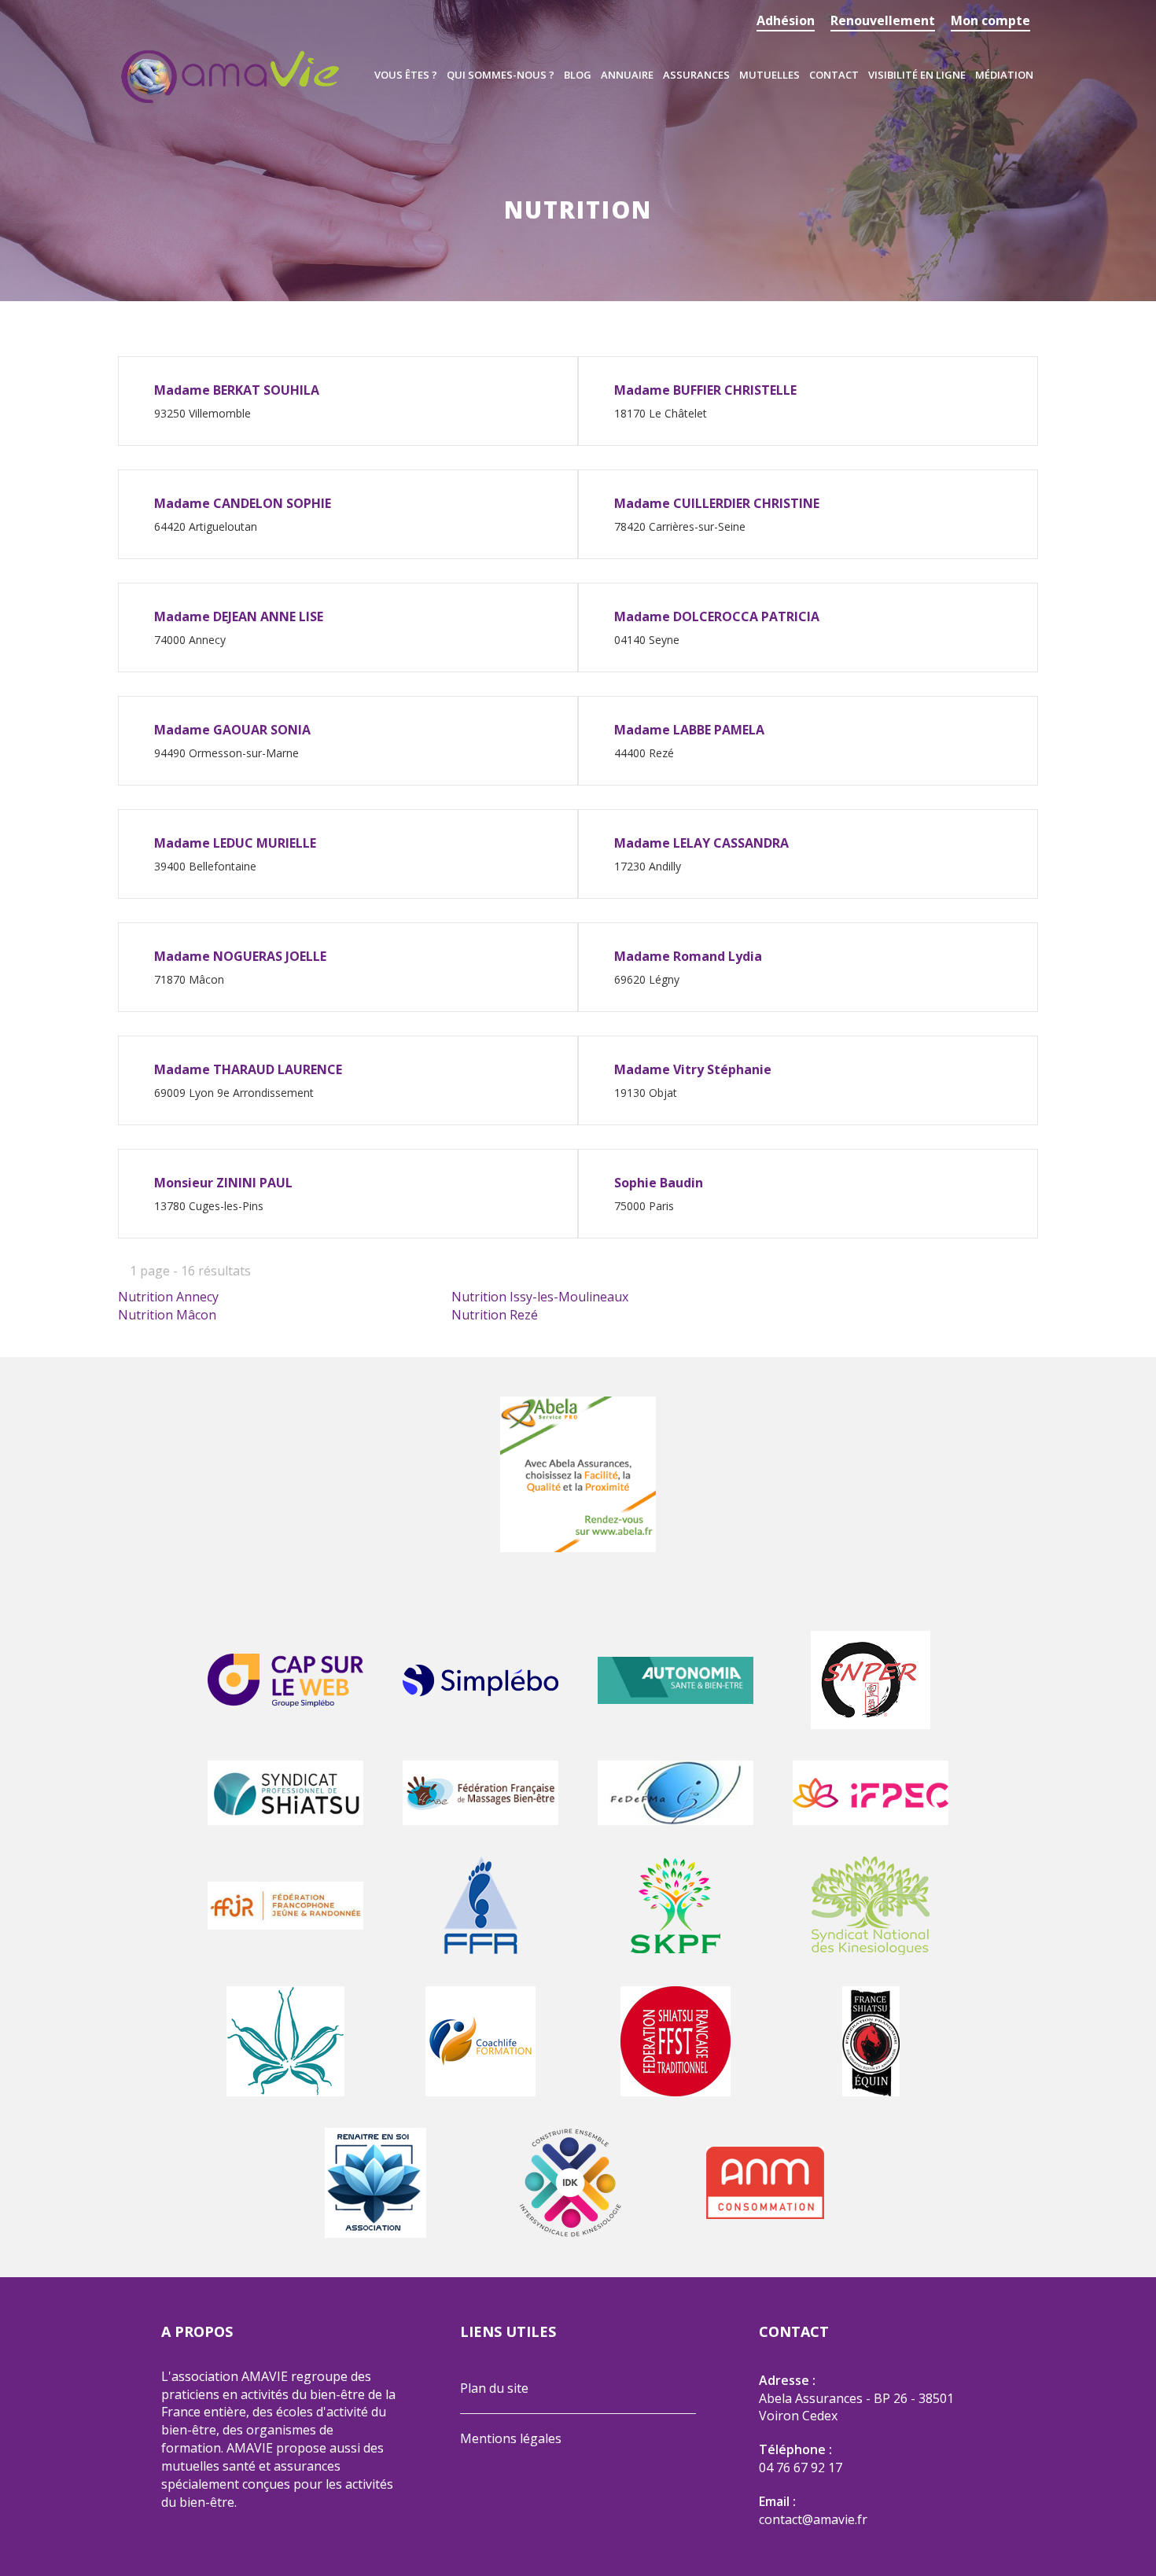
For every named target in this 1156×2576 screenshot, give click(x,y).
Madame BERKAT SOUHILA (237, 390)
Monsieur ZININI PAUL (223, 1183)
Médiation (1004, 75)
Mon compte (990, 20)
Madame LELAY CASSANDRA (701, 843)
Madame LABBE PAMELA (689, 730)
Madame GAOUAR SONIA (232, 730)
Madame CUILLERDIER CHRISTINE (717, 503)
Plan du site (494, 2388)
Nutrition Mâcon (167, 1315)
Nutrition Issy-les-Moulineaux (540, 1297)
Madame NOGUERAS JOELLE (240, 956)
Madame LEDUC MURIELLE (235, 843)
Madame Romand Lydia (688, 956)
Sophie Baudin (659, 1183)
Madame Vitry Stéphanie (693, 1069)
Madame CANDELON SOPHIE (243, 503)
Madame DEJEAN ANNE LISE (239, 616)
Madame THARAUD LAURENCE (248, 1069)
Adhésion (786, 20)
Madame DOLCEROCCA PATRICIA (717, 616)
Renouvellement (883, 20)
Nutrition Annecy (168, 1297)
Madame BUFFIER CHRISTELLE (705, 390)
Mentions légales (511, 2438)
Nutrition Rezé (495, 1315)
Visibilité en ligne (917, 75)
